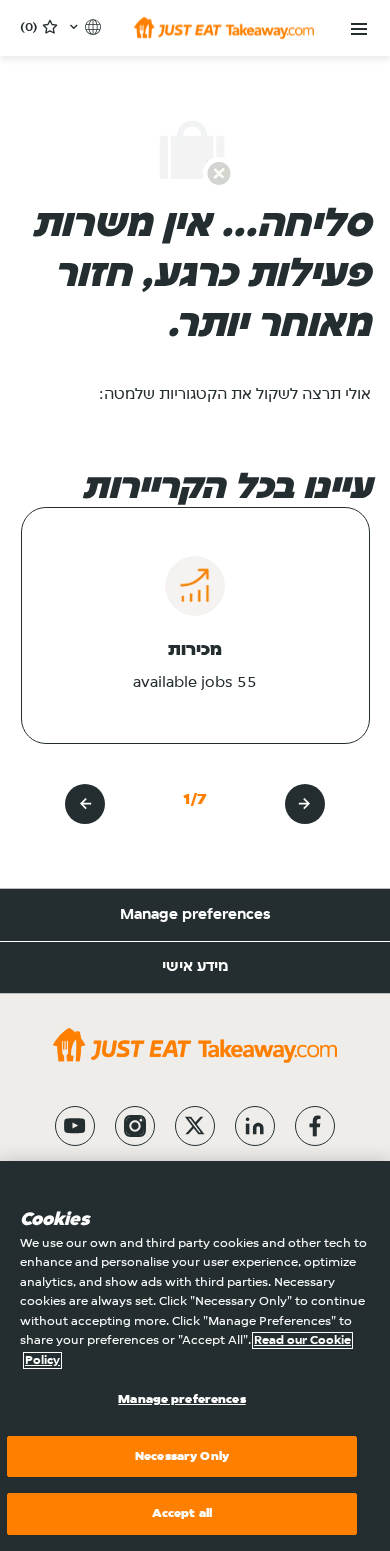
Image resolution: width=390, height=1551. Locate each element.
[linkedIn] (255, 1126)
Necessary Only (182, 1456)
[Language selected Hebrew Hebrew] (83, 27)
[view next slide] (85, 804)
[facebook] (315, 1126)
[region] (195, 1356)
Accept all (182, 1513)
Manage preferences (195, 915)
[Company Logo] (224, 28)
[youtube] (75, 1126)
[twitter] (195, 1126)
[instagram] (135, 1126)
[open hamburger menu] (359, 29)
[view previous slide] (305, 804)
